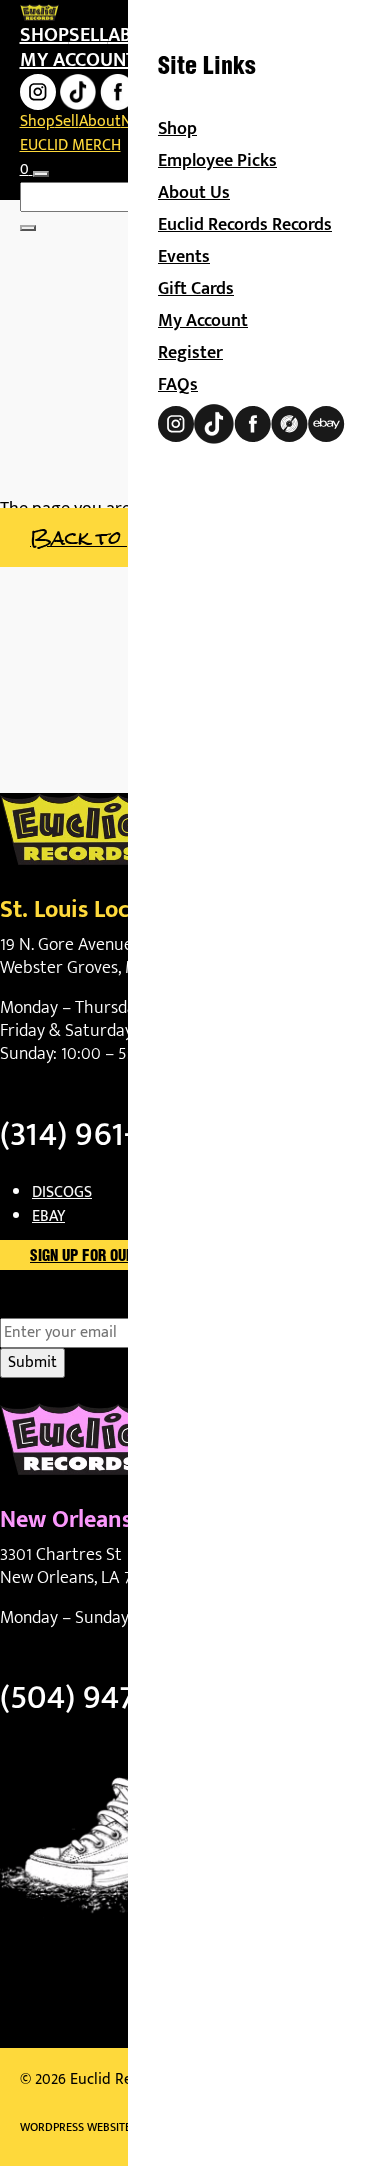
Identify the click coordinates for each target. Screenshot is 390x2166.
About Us (194, 193)
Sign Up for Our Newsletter (125, 1257)
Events (184, 257)
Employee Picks (217, 161)
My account (78, 60)
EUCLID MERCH (70, 145)
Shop (44, 35)
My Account (203, 321)
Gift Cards (196, 289)
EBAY (48, 1216)
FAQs (178, 385)
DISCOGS (62, 1192)
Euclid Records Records (245, 225)
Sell (88, 35)
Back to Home (106, 537)
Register (190, 353)
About (100, 121)
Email (53, 1306)
